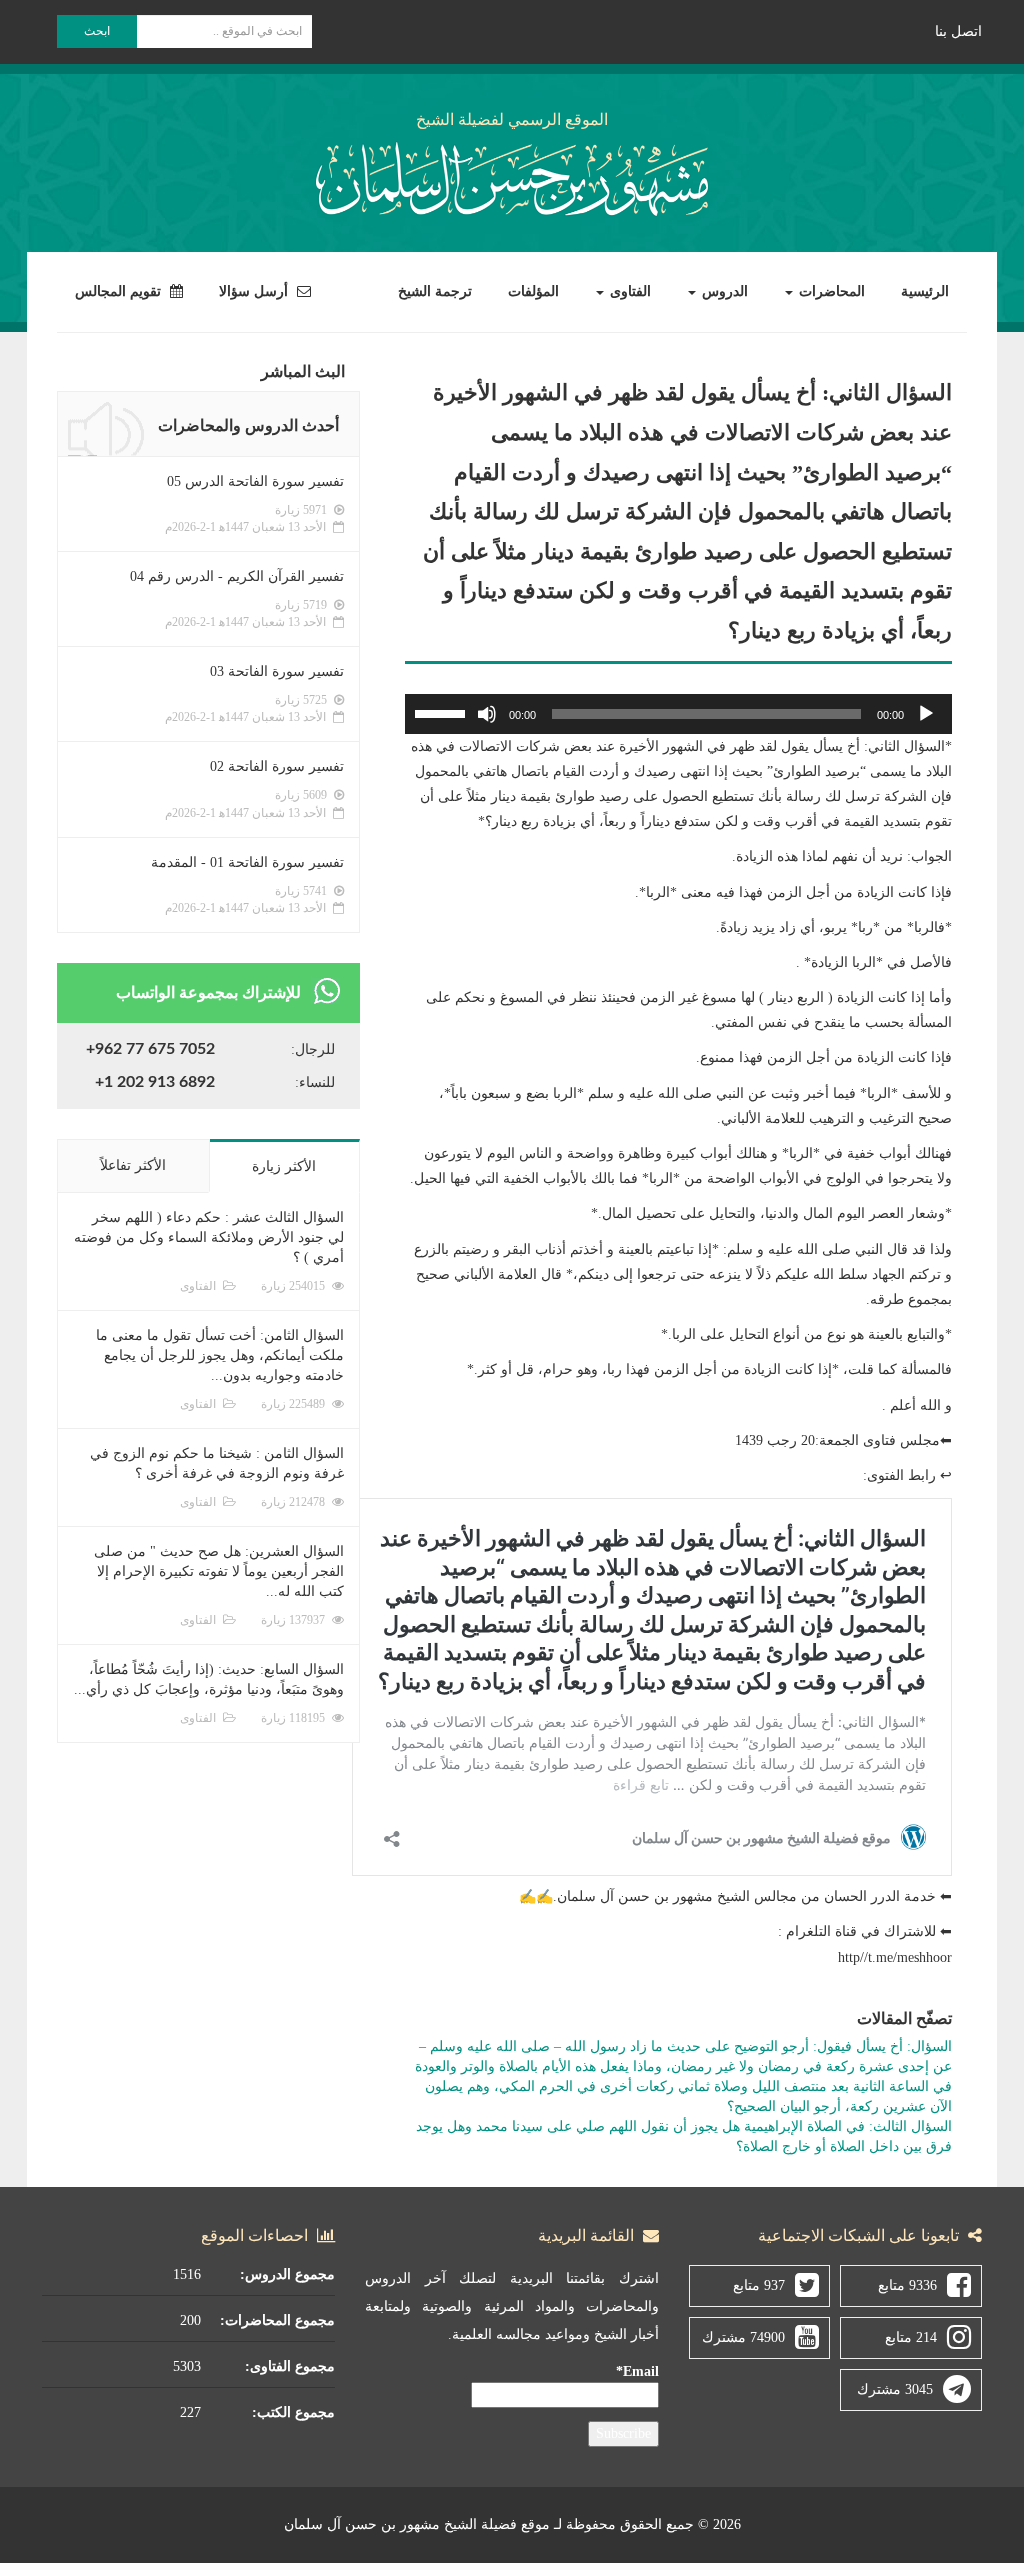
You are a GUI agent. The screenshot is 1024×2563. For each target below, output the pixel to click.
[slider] (443, 712)
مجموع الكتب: (293, 2412)
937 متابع (759, 2285)
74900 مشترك (743, 2337)
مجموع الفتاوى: (290, 2366)
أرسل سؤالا (255, 291)
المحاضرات (830, 291)
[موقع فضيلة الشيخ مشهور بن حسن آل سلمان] (512, 175)
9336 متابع (907, 2285)
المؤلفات (533, 291)
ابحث (97, 31)
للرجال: (313, 1049)
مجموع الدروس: (287, 2274)
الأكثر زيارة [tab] (284, 1166)
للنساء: (315, 1082)
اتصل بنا (958, 31)
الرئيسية (925, 291)
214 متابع (911, 2337)
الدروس (723, 291)
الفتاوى (628, 291)
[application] (678, 714)
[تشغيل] (926, 714)
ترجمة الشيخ (435, 291)
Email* (637, 2371)
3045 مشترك (895, 2389)
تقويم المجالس (120, 291)
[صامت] (487, 714)
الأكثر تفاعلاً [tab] (133, 1165)
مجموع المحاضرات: (277, 2320)
